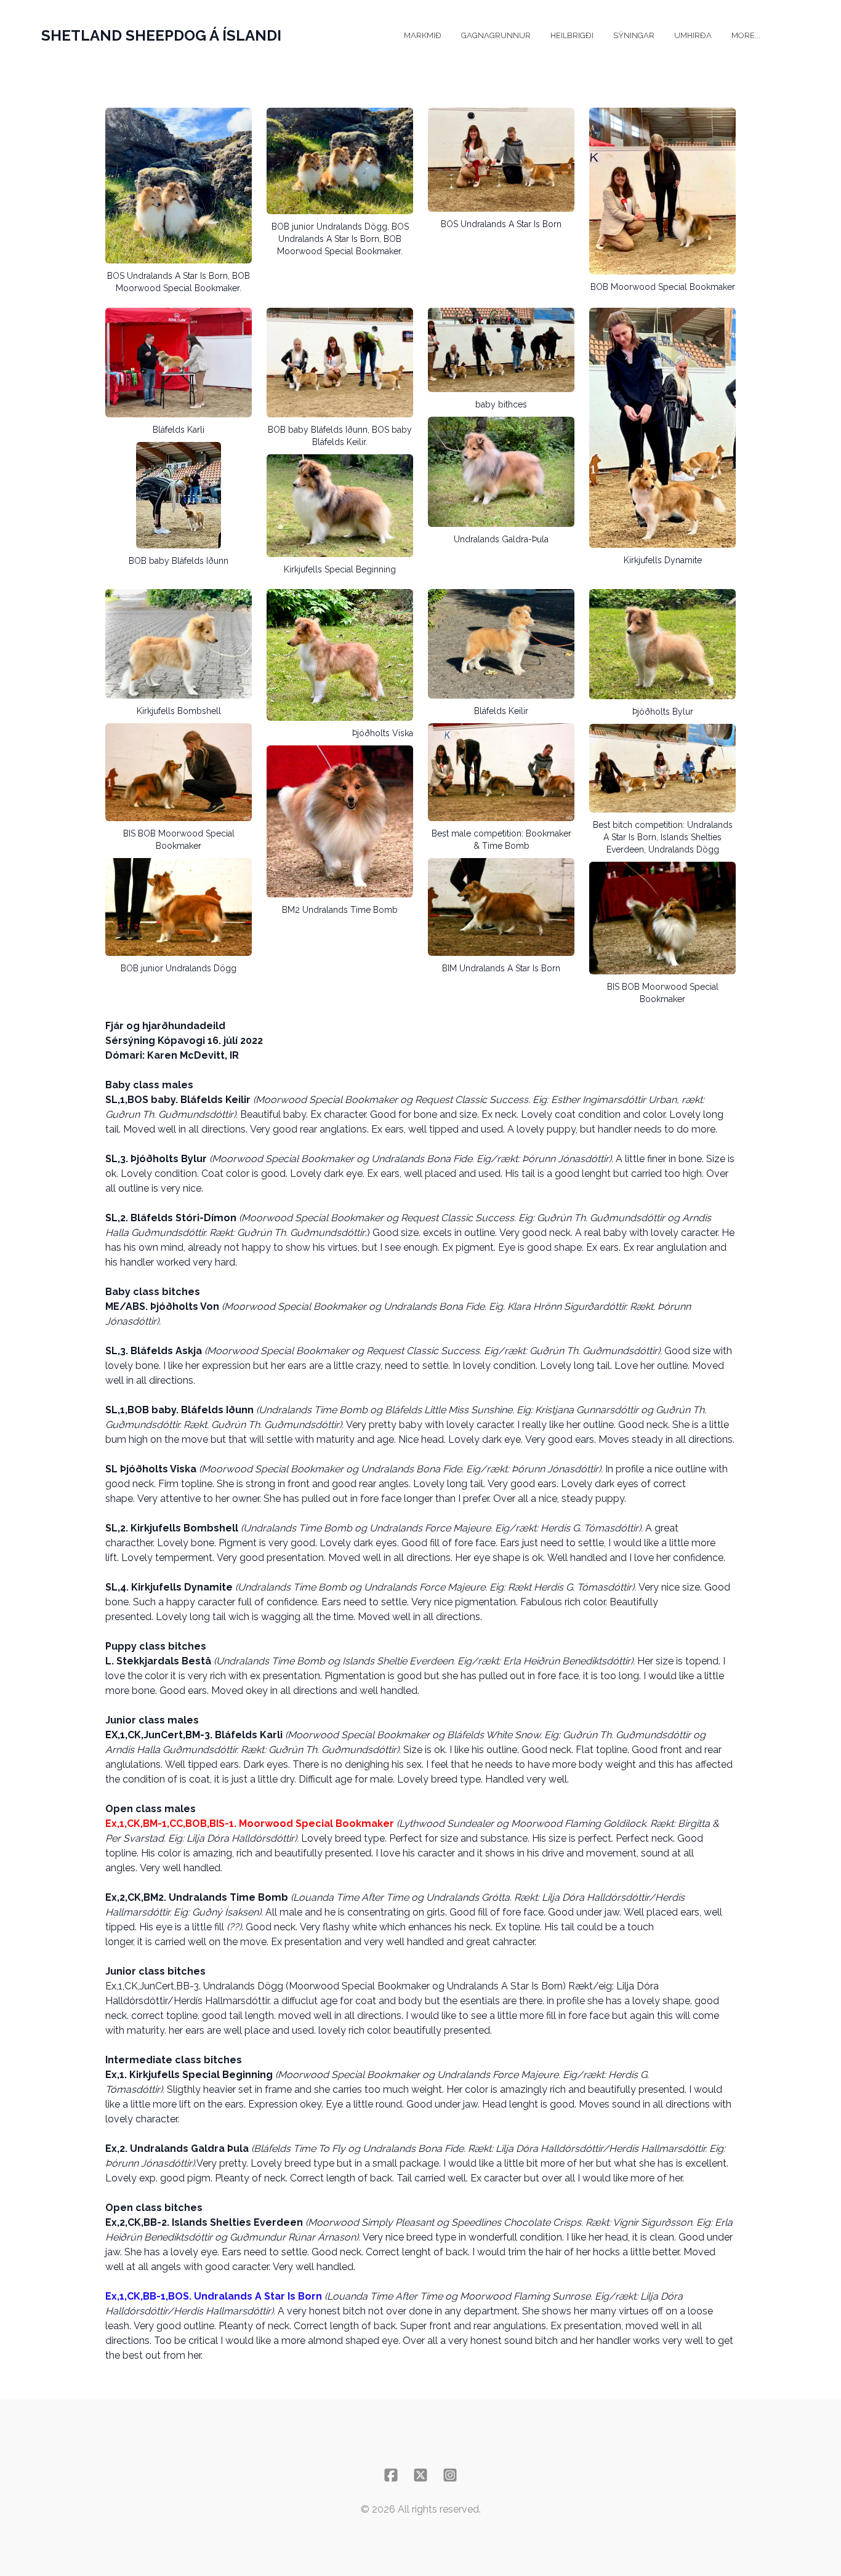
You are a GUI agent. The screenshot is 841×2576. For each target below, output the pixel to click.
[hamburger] (296, 36)
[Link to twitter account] (420, 2475)
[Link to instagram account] (450, 2475)
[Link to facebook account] (391, 2475)
